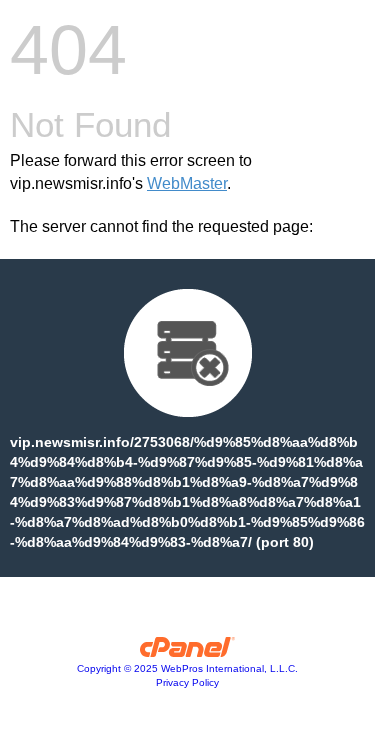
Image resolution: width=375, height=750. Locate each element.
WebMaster (187, 183)
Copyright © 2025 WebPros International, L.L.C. (187, 668)
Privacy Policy (187, 682)
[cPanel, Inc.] (187, 652)
